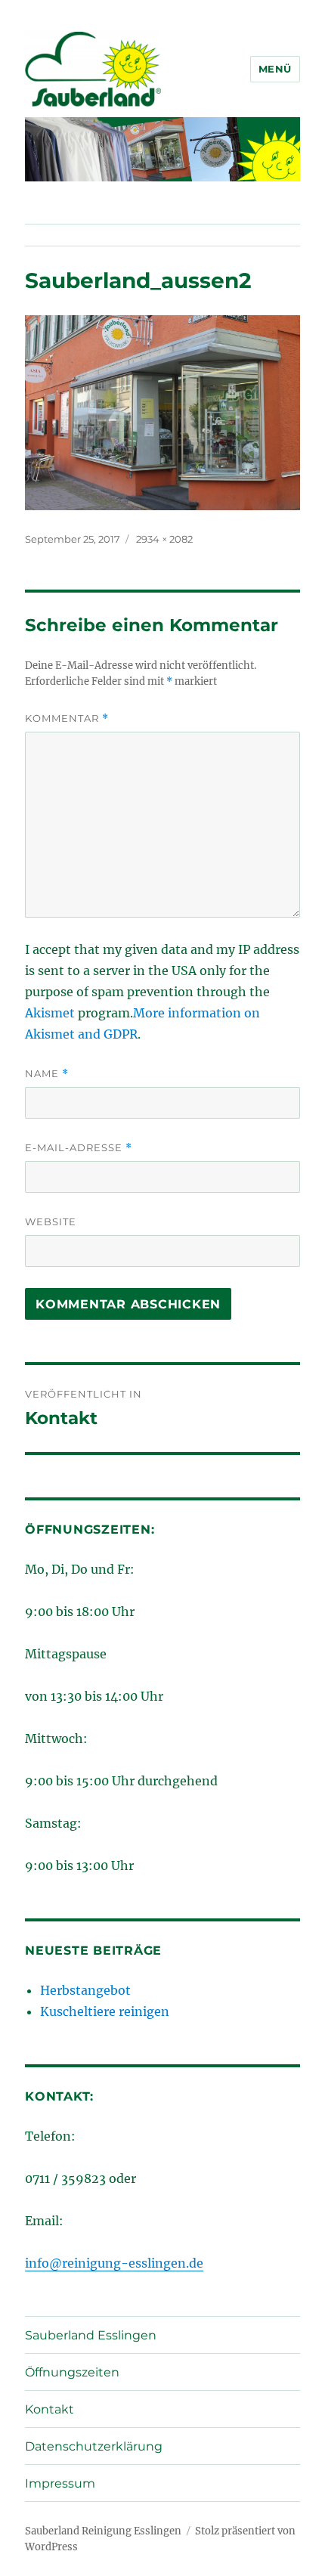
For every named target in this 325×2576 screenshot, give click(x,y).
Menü (275, 69)
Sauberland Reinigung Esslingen (103, 2531)
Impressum (60, 2483)
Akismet (50, 1013)
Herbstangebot (85, 1990)
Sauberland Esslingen (91, 2335)
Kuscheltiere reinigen (105, 2011)
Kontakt (50, 2409)
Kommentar (67, 718)
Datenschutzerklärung (94, 2446)
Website (51, 1221)
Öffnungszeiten (72, 2372)
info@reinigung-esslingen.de (114, 2263)
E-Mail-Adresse (79, 1148)
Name (47, 1074)
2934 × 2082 (164, 539)
